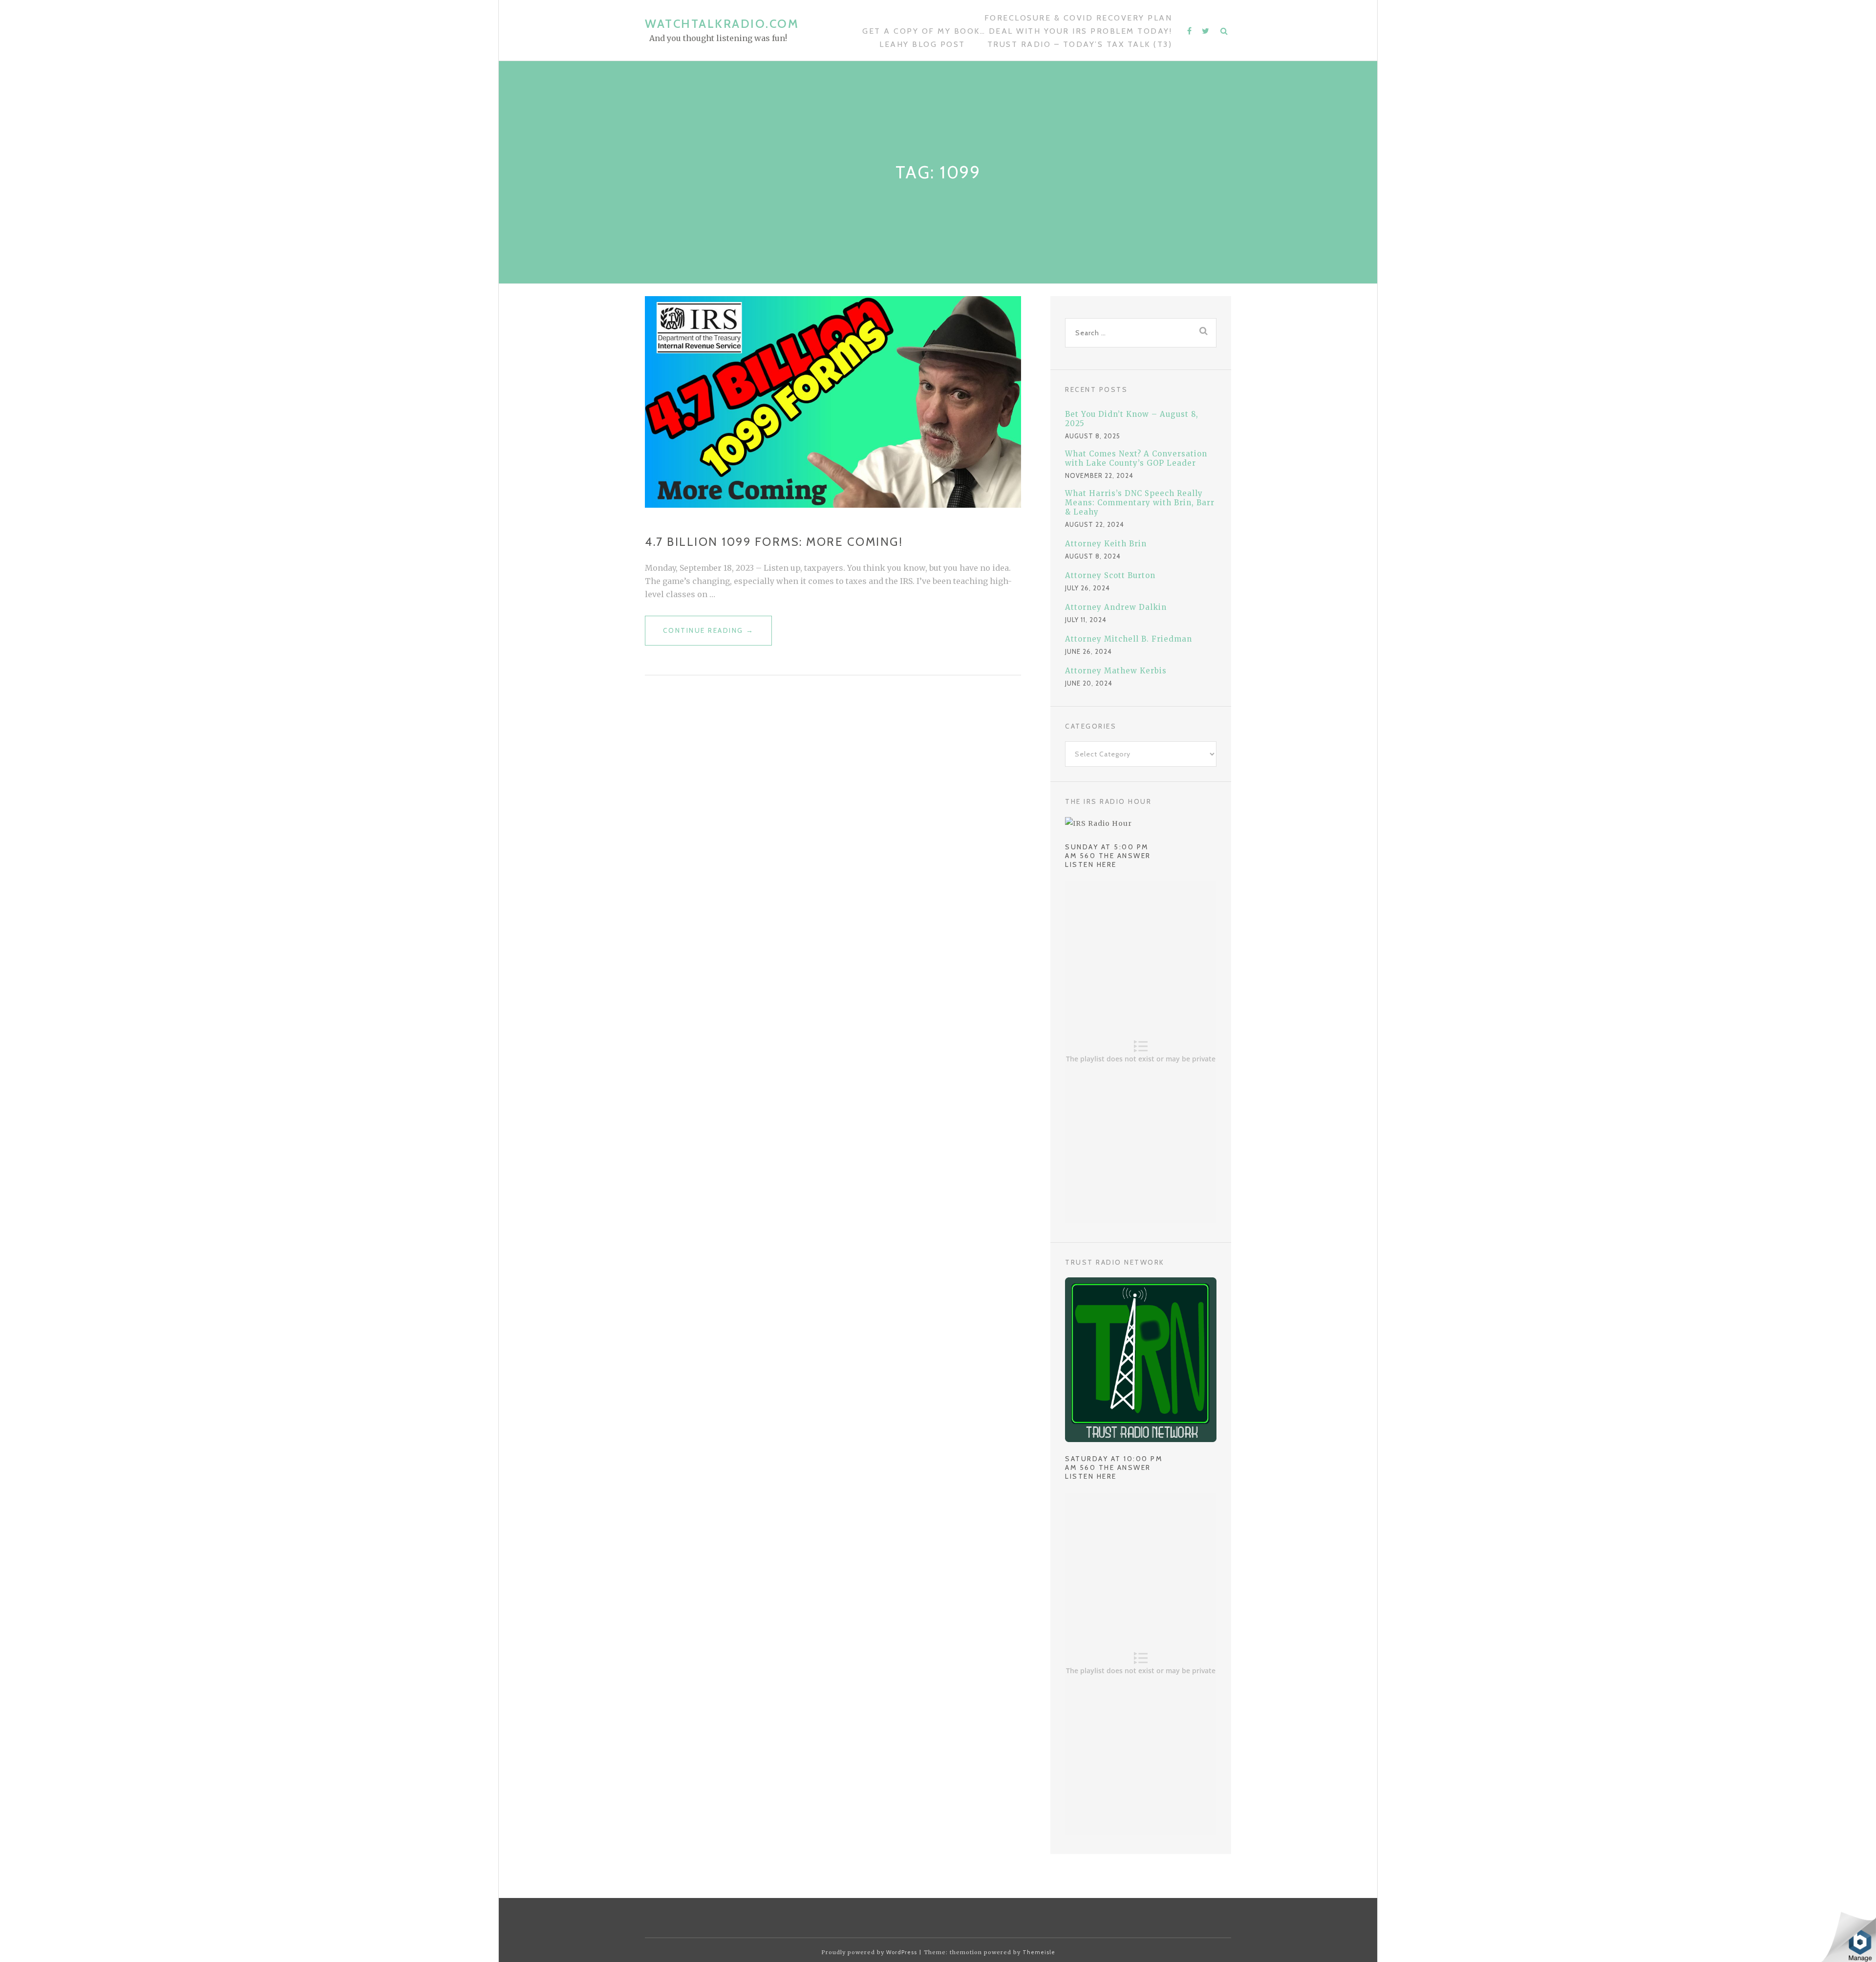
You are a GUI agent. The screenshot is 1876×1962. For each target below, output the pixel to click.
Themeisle (1039, 1952)
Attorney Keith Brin (1106, 544)
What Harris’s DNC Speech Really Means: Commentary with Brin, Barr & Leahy (1140, 503)
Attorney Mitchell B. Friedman (1129, 639)
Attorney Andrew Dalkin (1116, 607)
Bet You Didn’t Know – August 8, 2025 (1132, 419)
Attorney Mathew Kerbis (1116, 671)
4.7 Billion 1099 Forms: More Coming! (774, 542)
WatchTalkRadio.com (722, 24)
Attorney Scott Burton (1110, 575)
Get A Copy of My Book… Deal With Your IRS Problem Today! (1017, 31)
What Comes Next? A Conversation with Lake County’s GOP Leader (1136, 458)
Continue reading (709, 636)
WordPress (902, 1952)
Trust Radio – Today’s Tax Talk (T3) (1080, 44)
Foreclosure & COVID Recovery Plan (1078, 18)
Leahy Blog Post (922, 44)
